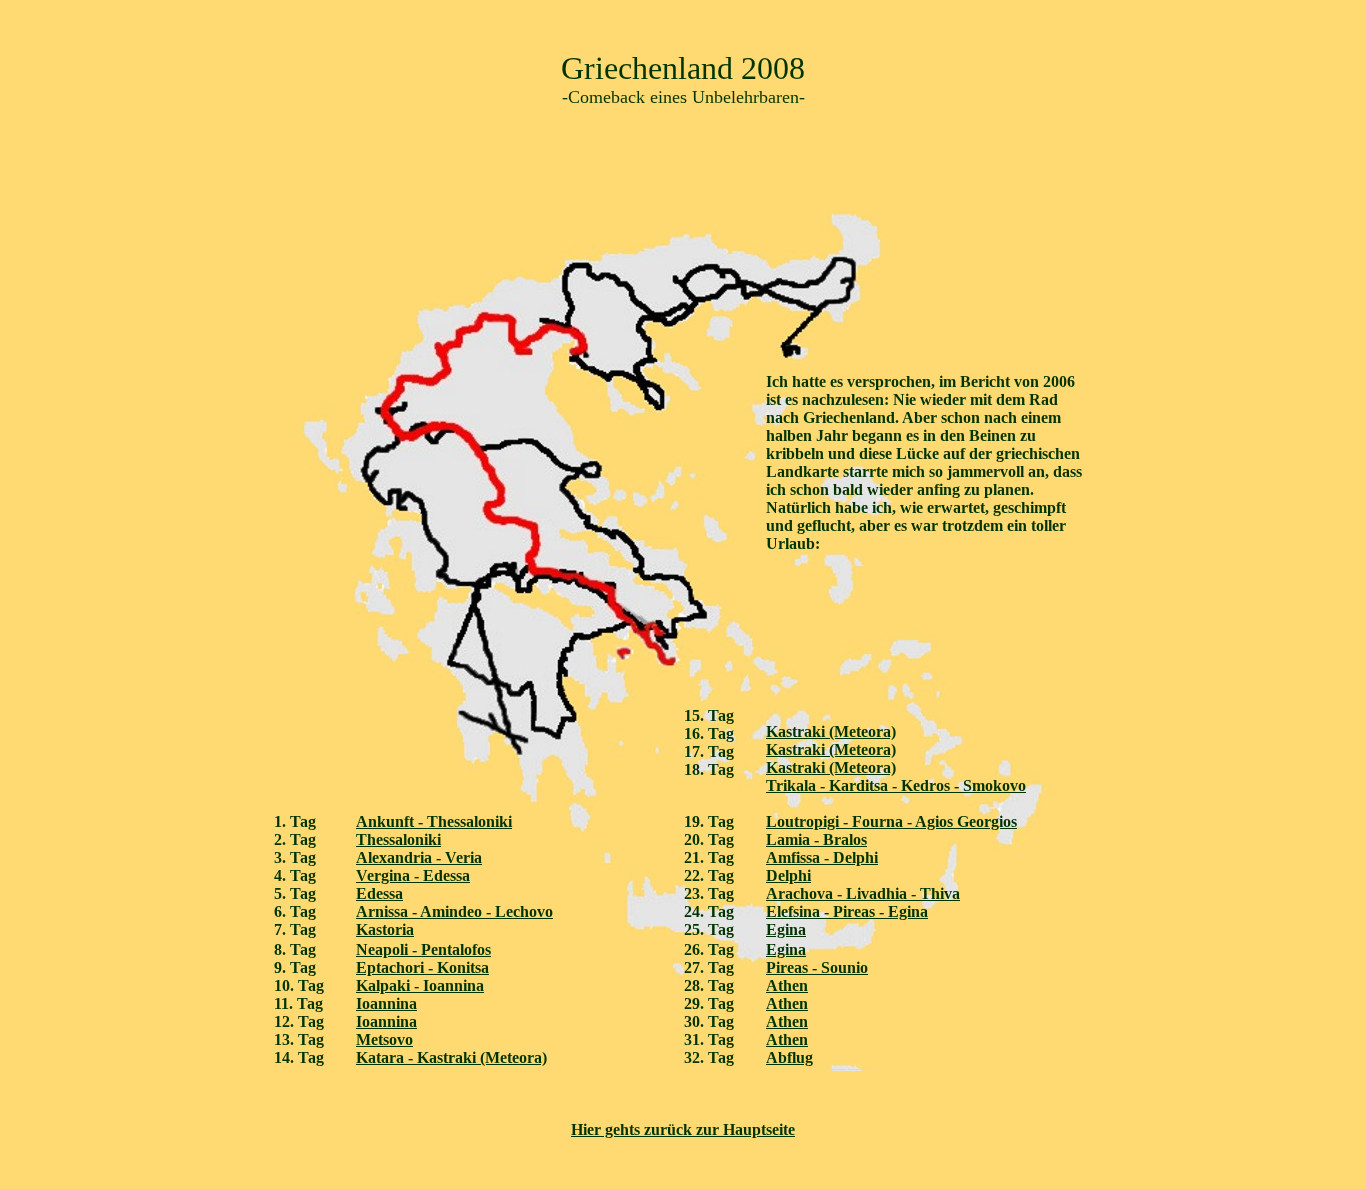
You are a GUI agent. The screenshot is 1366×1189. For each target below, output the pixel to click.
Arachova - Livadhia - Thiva (863, 893)
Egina (786, 929)
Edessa (379, 893)
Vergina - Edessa (413, 875)
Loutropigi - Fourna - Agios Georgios (891, 821)
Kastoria (385, 929)
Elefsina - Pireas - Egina (847, 911)
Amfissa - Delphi (822, 857)
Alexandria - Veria (419, 857)
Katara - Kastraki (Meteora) (451, 1057)
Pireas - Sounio (817, 967)
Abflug (789, 1057)
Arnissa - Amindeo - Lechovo (454, 911)
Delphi (788, 875)
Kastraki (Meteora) (831, 731)
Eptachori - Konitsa (422, 967)
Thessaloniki (398, 839)
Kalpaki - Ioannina (420, 985)
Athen (787, 985)
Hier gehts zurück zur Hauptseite (683, 1129)
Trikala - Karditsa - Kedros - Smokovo (896, 785)
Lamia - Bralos (816, 839)
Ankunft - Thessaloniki (434, 821)
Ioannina (386, 1003)
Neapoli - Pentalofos (423, 949)
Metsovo (384, 1039)
